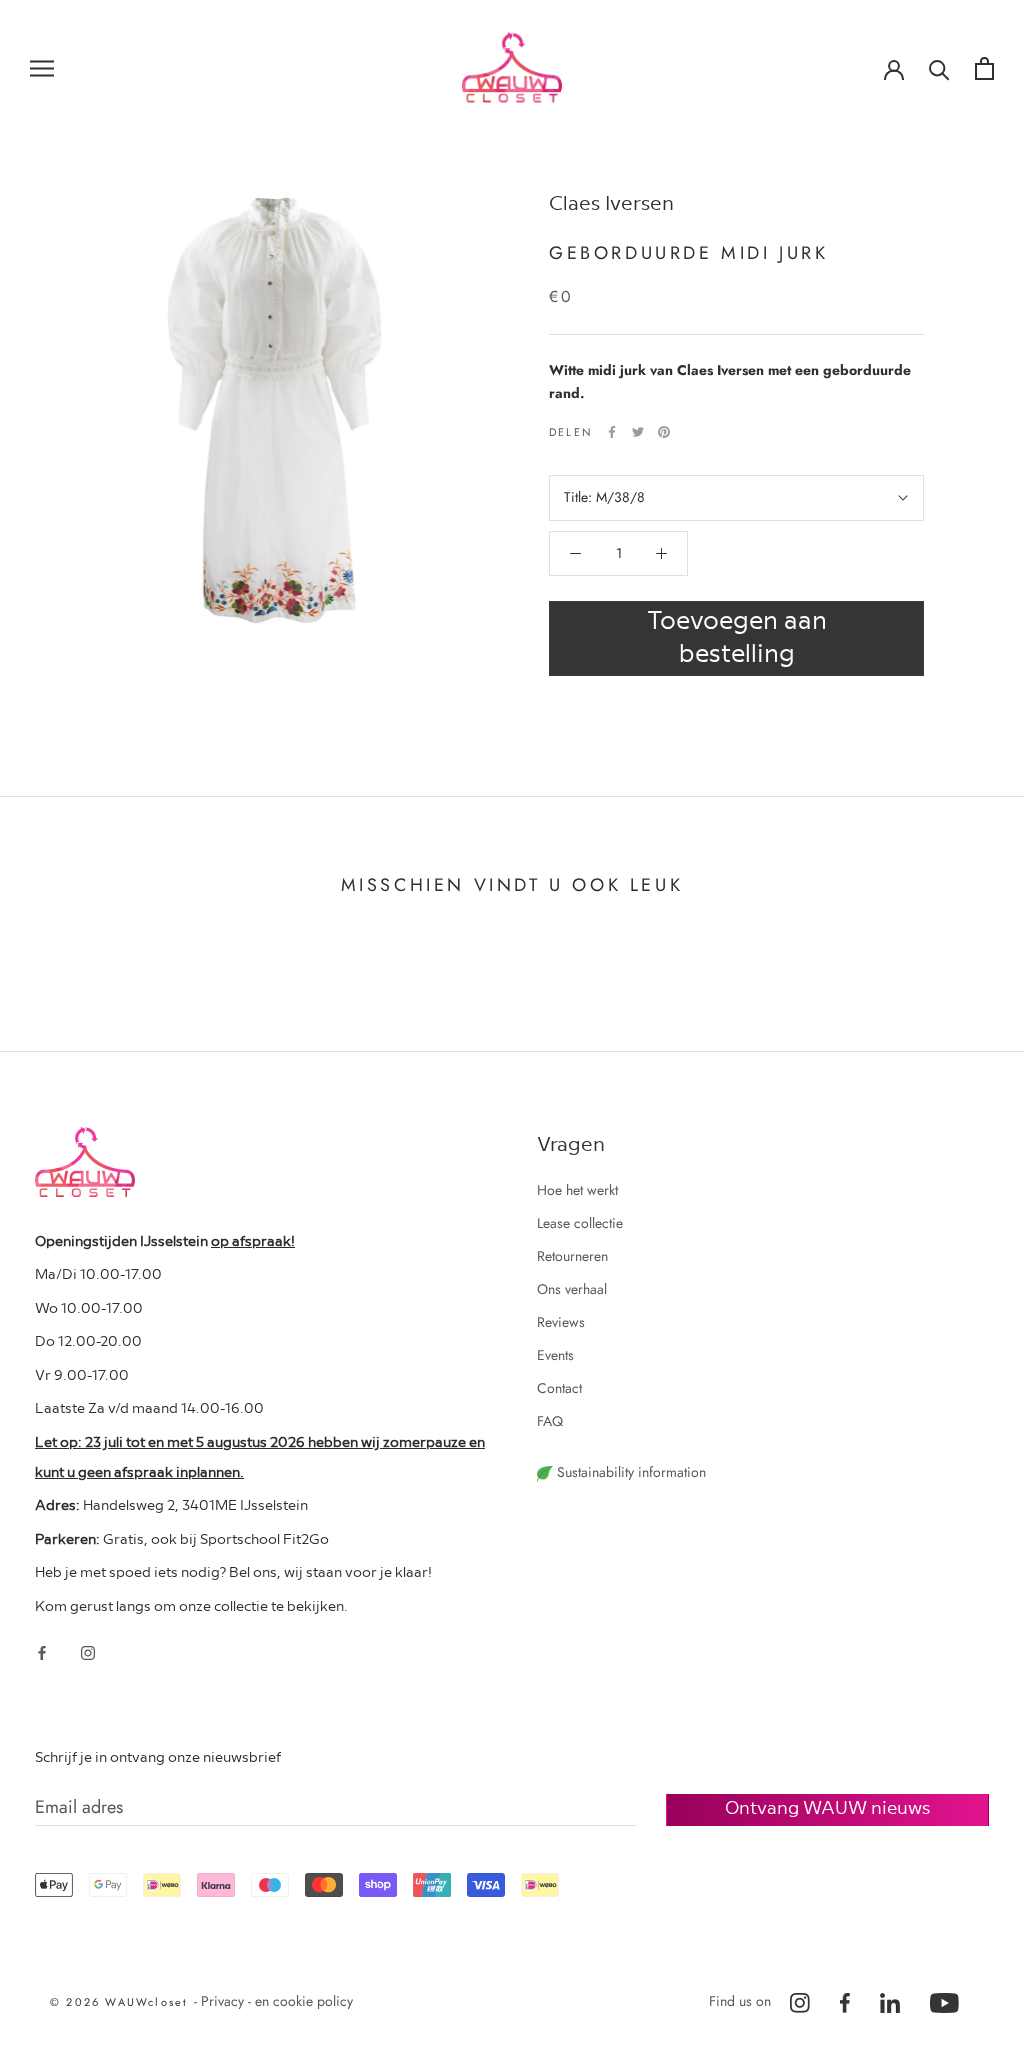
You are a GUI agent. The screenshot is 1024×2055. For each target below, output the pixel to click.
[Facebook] (612, 432)
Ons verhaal (572, 1289)
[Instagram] (88, 1651)
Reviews (561, 1322)
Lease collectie (580, 1223)
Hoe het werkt (577, 1190)
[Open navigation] (42, 67)
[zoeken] (939, 68)
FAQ (550, 1421)
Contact (559, 1388)
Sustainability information (629, 1472)
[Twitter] (638, 432)
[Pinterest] (664, 432)
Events (555, 1355)
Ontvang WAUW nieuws (827, 1806)
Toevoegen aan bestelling (737, 635)
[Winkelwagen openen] (984, 68)
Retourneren (572, 1256)
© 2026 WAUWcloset (122, 2002)
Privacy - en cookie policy (277, 2001)
